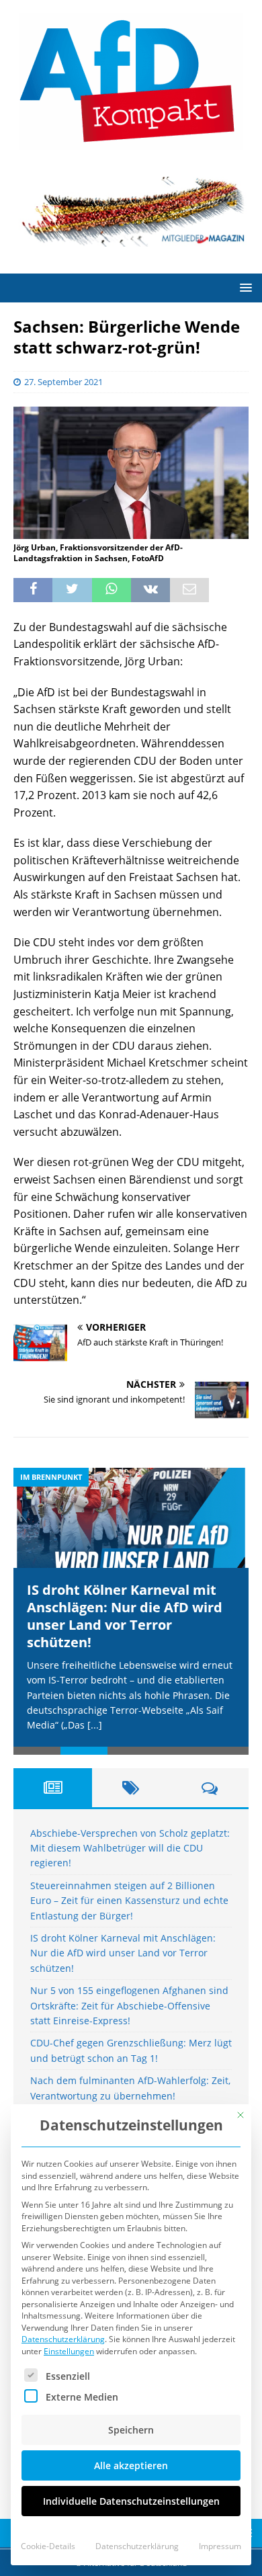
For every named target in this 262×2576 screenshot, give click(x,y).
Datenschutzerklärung (63, 2339)
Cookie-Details (48, 2546)
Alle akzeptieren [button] (131, 2465)
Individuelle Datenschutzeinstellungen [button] (131, 2501)
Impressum (220, 2546)
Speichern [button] (131, 2430)
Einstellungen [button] (69, 2351)
